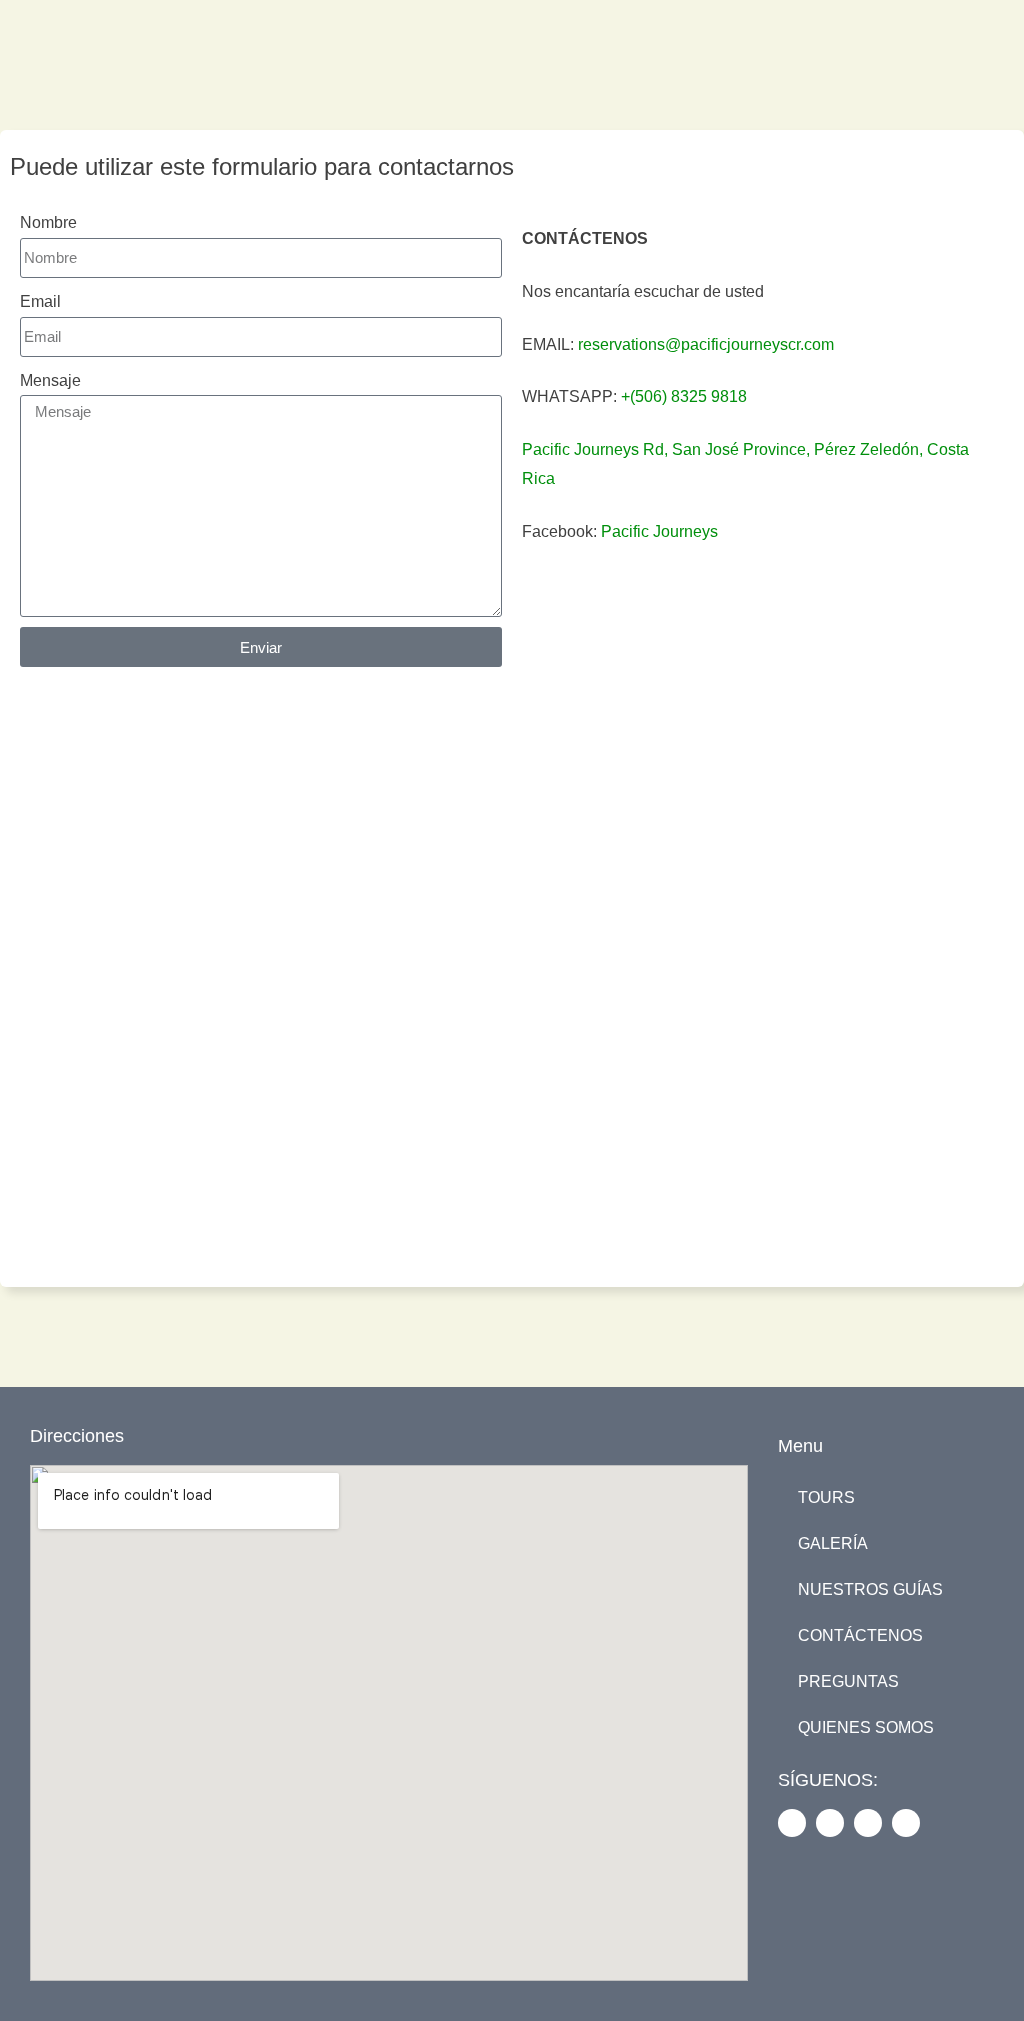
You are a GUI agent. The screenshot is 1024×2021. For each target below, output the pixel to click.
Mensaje (50, 380)
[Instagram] (830, 1823)
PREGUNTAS (848, 1681)
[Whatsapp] (906, 1823)
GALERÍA (833, 1543)
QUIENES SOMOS (866, 1727)
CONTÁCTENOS (860, 1635)
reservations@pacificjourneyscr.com (706, 344)
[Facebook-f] (792, 1823)
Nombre (48, 222)
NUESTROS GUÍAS (870, 1589)
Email (40, 301)
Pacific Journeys (659, 531)
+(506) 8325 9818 (684, 396)
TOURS (826, 1497)
